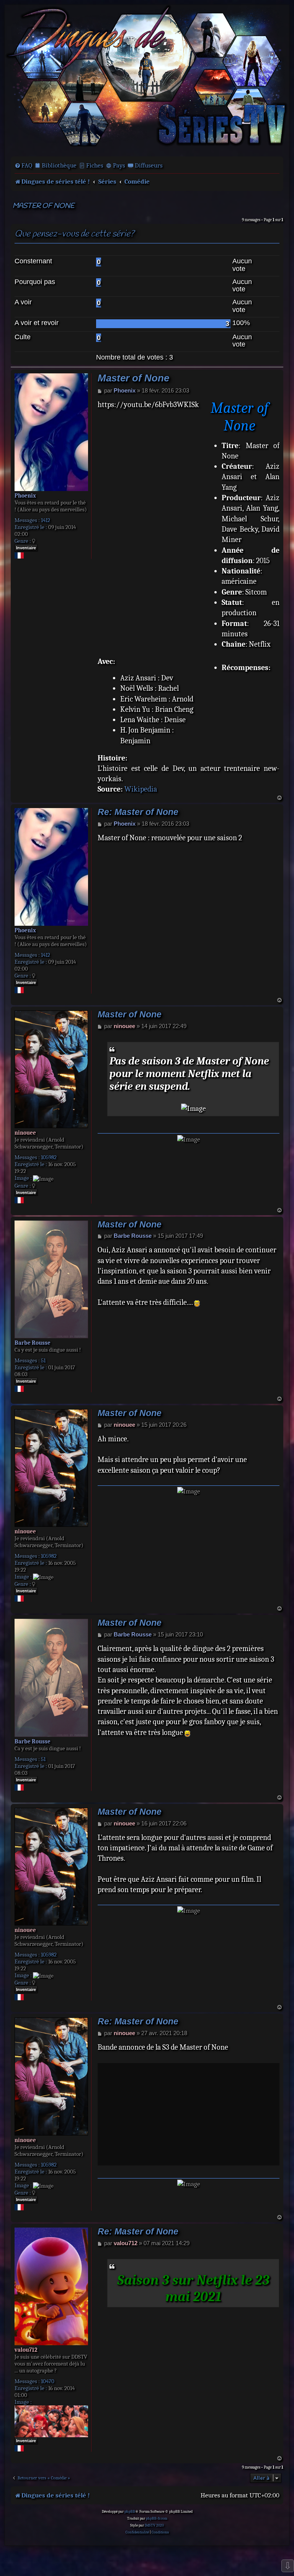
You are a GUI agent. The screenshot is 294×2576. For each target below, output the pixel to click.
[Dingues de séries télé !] (147, 80)
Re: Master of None (138, 812)
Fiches (95, 165)
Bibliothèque (59, 165)
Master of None (43, 206)
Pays (119, 165)
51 (43, 1360)
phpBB (130, 2512)
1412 (46, 520)
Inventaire (26, 548)
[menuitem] (23, 166)
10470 (48, 2381)
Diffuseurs (149, 165)
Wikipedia (141, 789)
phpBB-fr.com (157, 2518)
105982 (49, 1157)
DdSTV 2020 (154, 2525)
